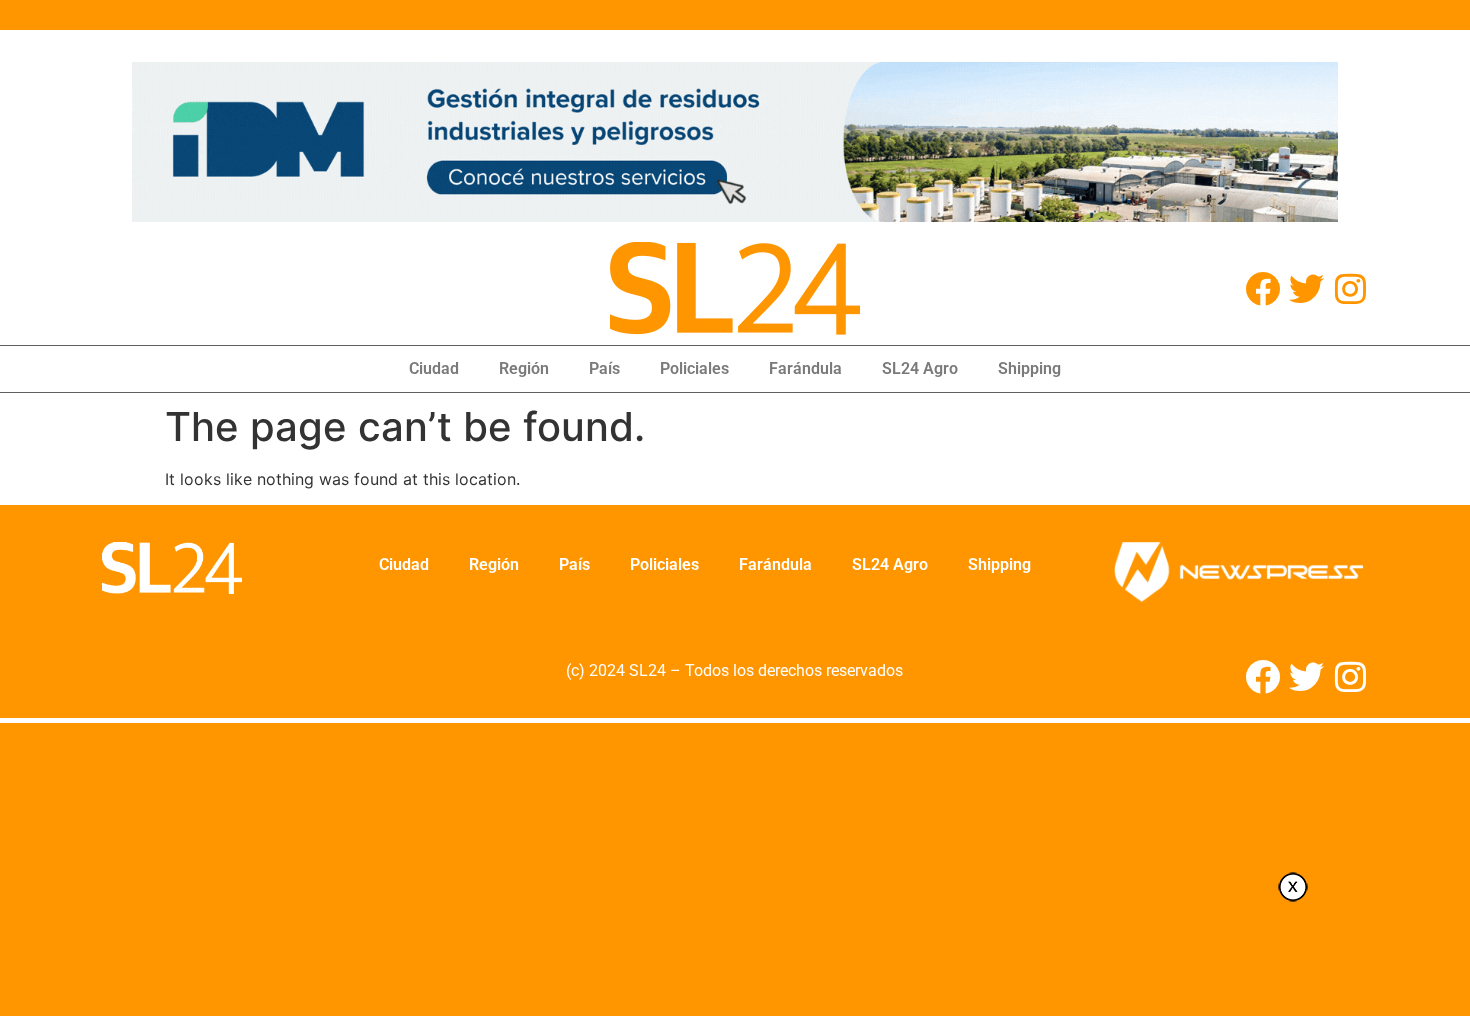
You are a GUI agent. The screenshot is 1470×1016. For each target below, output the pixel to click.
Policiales (694, 368)
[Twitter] (1306, 288)
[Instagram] (1350, 288)
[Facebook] (1262, 288)
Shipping (1029, 368)
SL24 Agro (920, 368)
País (604, 368)
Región (524, 368)
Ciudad (434, 368)
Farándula (805, 368)
